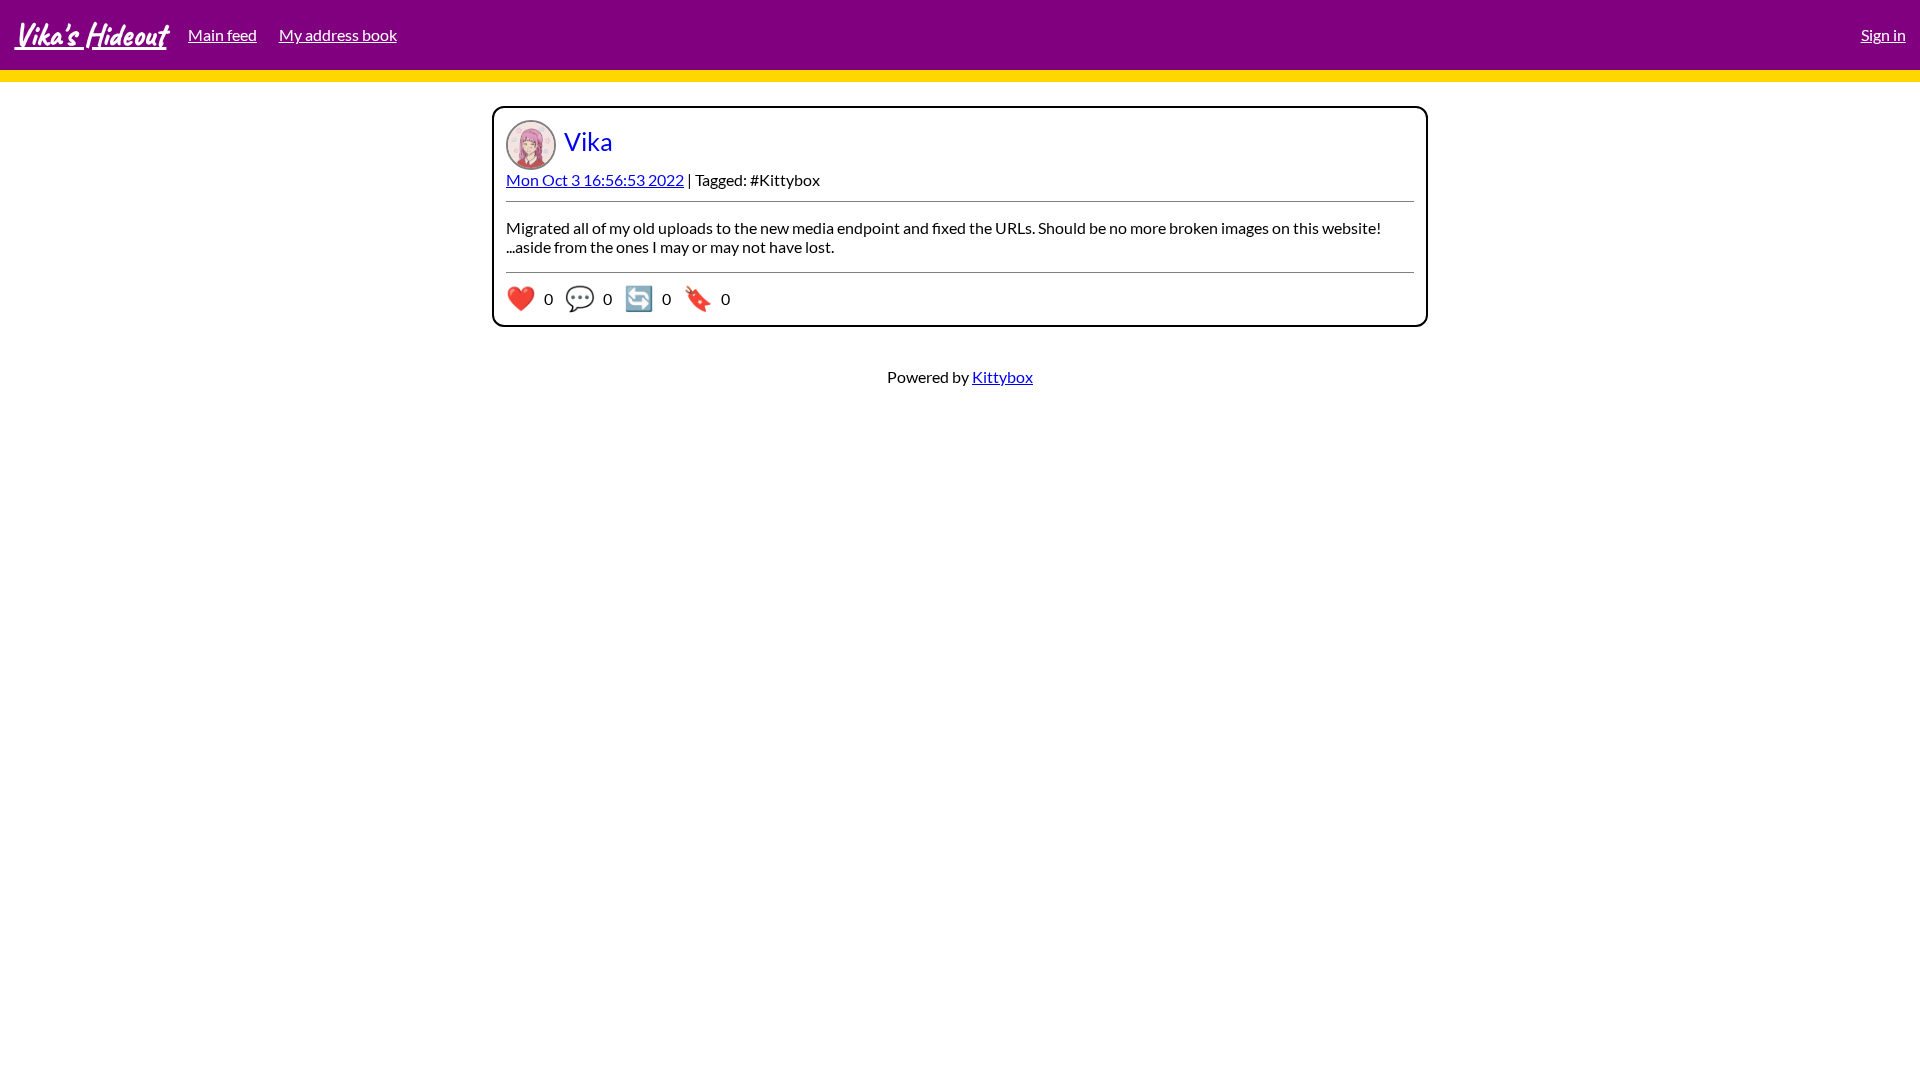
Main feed (222, 34)
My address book (338, 34)
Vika (588, 141)
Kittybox (1002, 376)
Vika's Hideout (90, 34)
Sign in (1883, 34)
